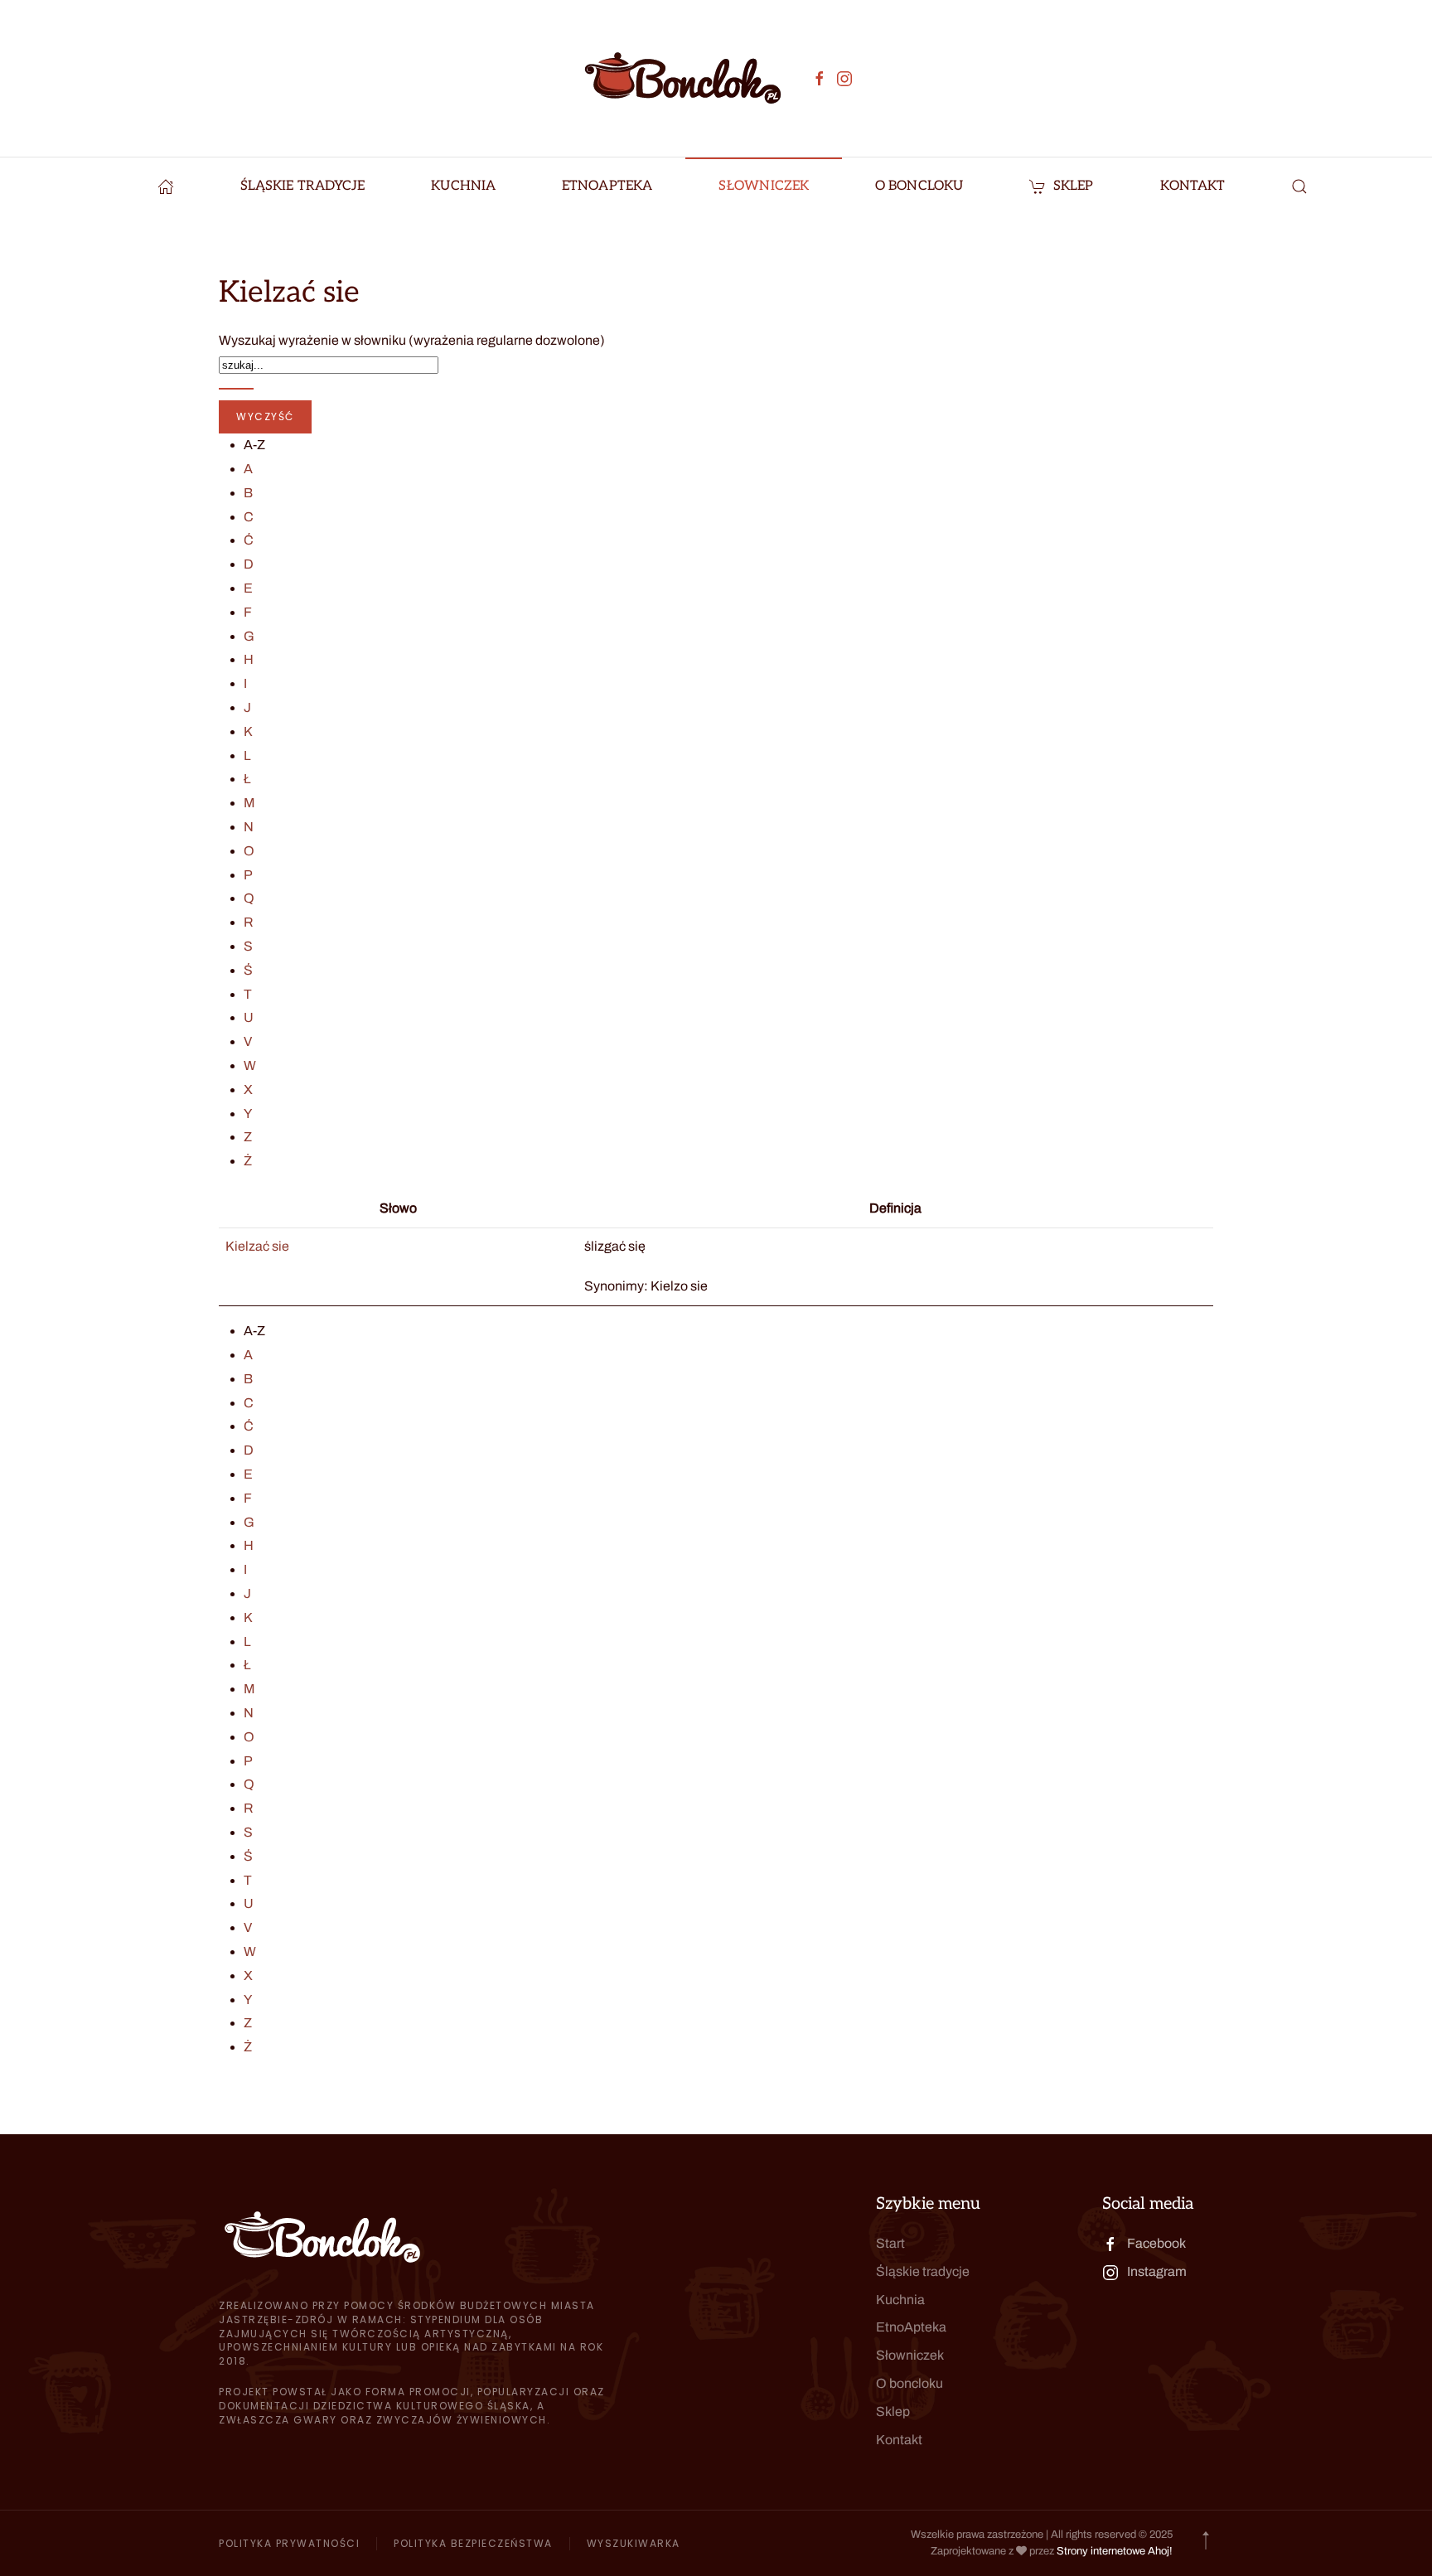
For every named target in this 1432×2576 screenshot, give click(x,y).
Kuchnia (900, 2300)
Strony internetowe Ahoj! (1115, 2551)
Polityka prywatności (289, 2543)
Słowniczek (764, 186)
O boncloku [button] (919, 186)
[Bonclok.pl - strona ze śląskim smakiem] (166, 186)
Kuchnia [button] (463, 186)
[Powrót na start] (683, 78)
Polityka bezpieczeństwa (473, 2543)
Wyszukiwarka (634, 2543)
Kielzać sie (257, 1246)
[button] (1299, 186)
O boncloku (910, 2383)
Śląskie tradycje (923, 2271)
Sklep (1074, 186)
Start (890, 2243)
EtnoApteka (607, 186)
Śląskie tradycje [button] (303, 186)
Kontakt (1193, 186)
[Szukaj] (236, 389)
